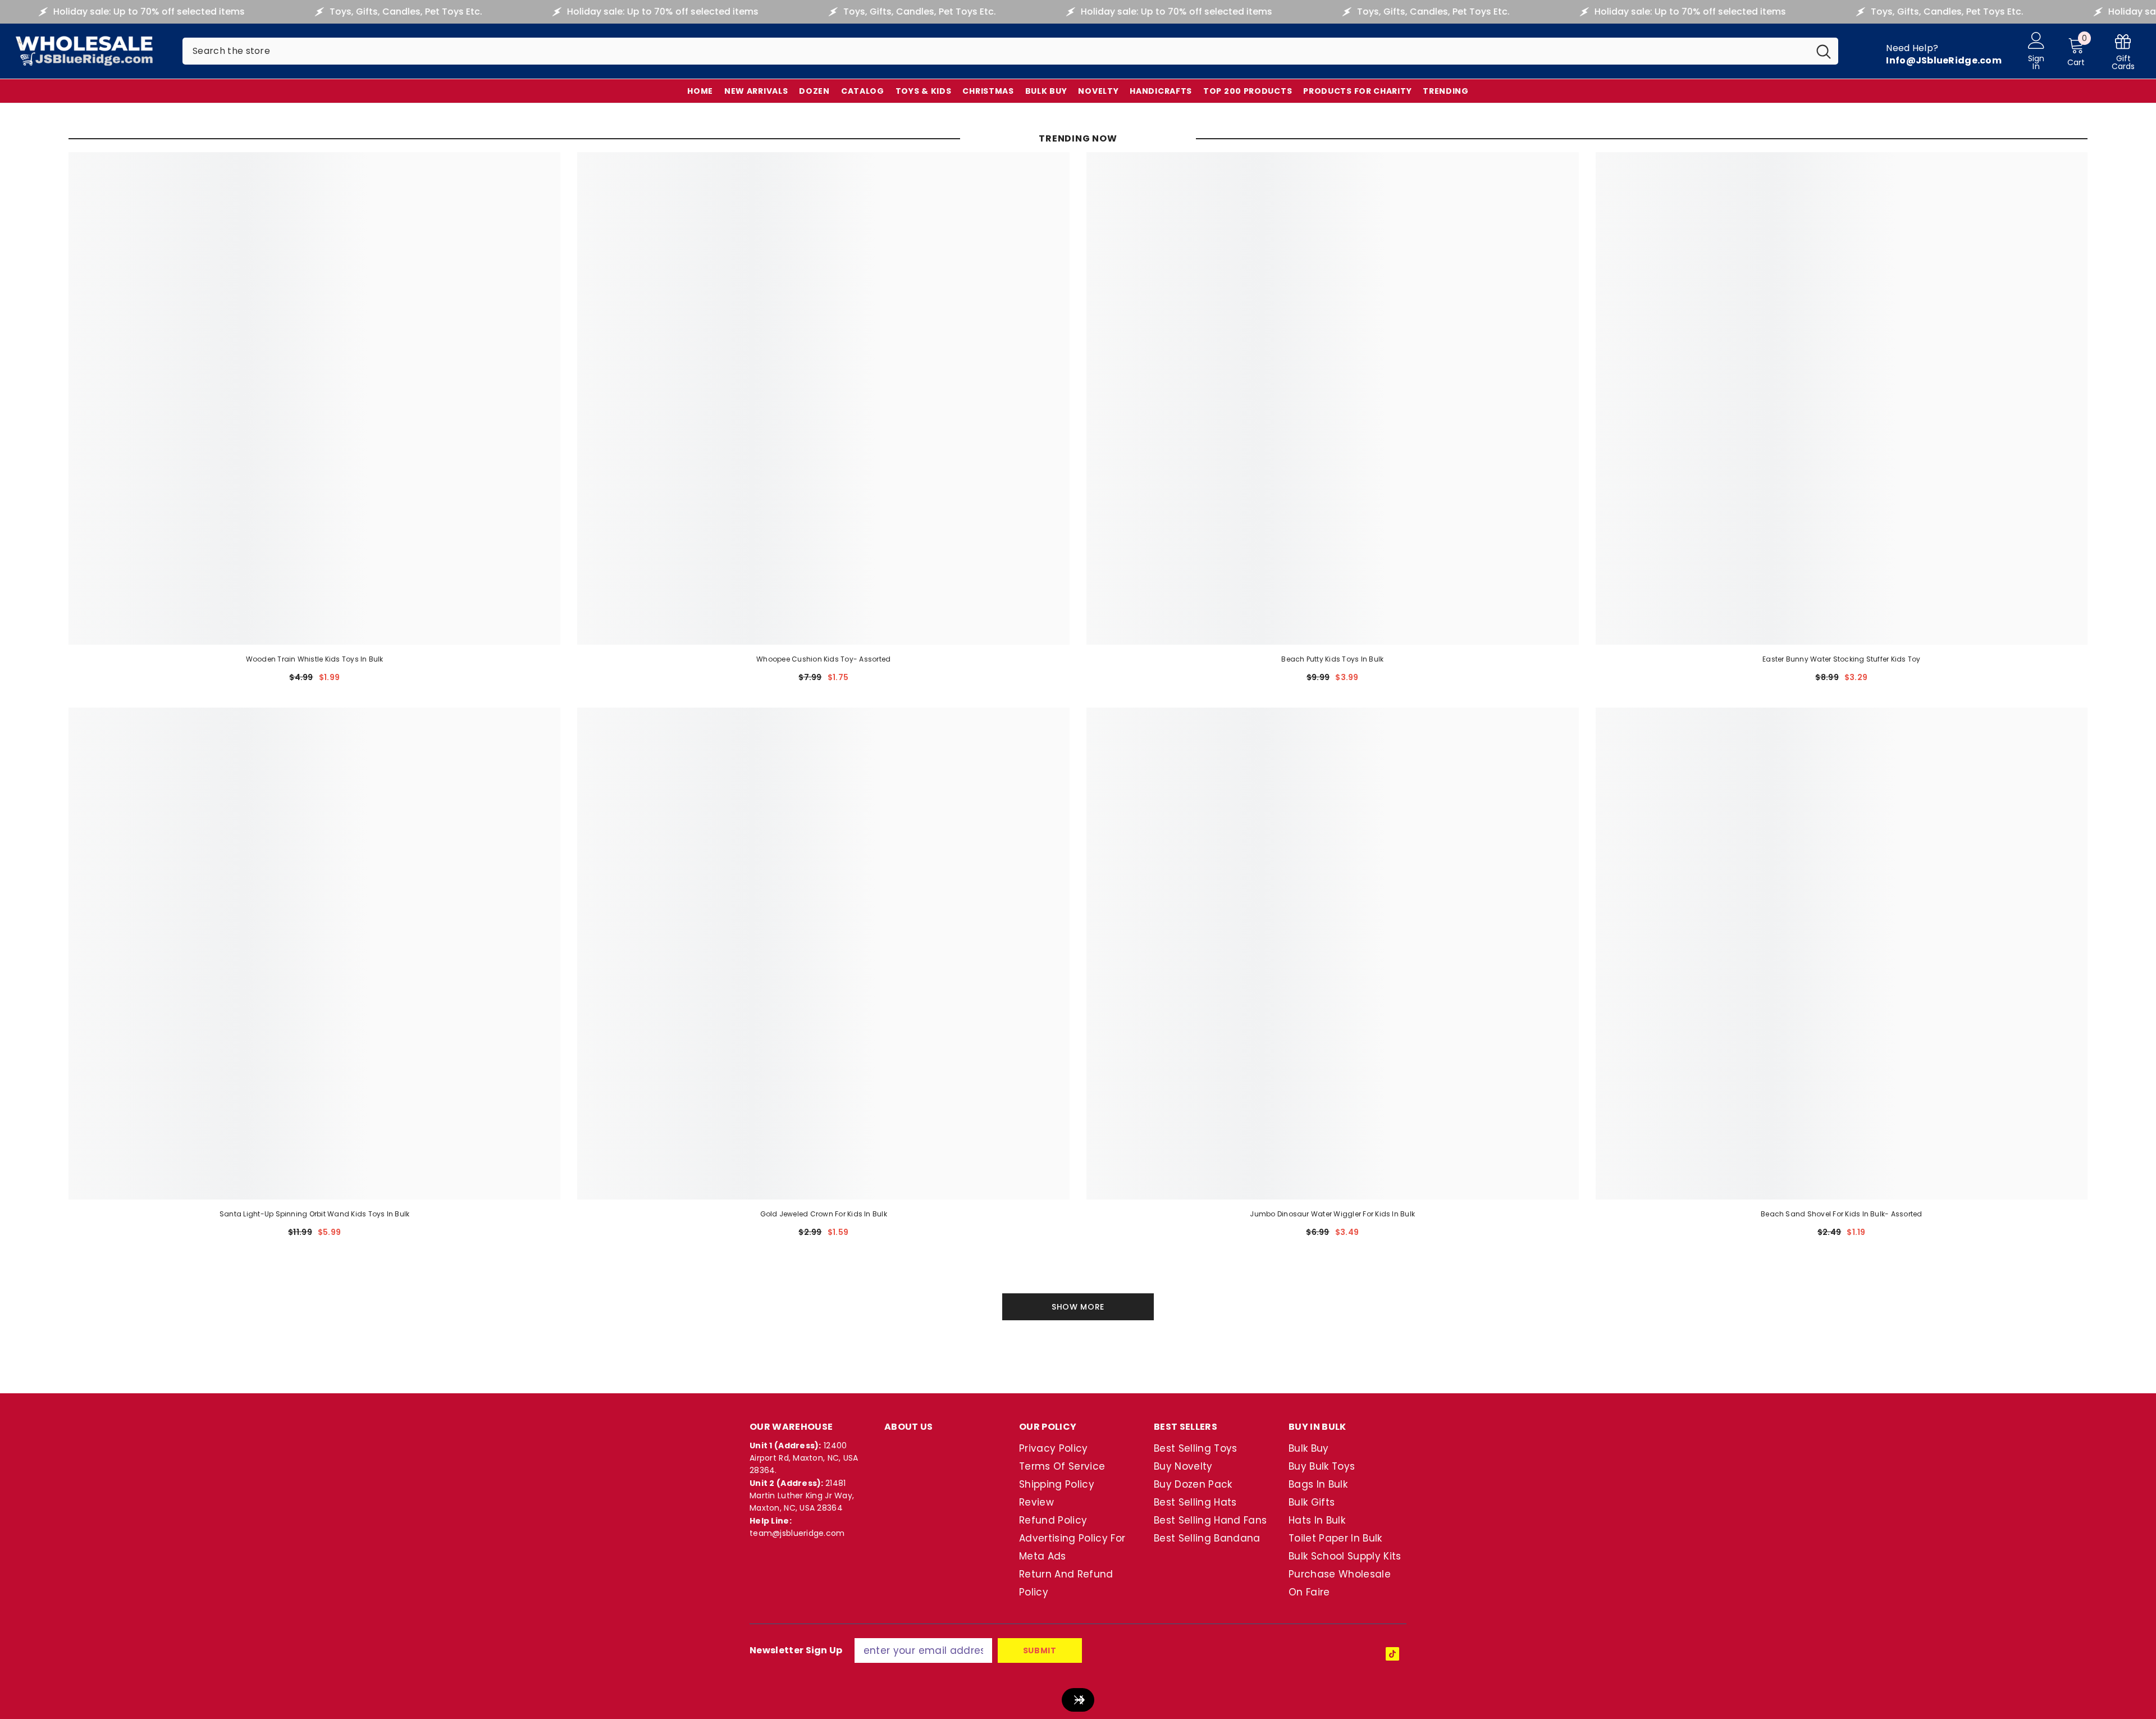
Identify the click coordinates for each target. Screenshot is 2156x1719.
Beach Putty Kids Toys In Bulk (1332, 659)
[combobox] (996, 51)
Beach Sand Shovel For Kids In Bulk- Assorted (1842, 1214)
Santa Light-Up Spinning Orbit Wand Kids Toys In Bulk (314, 1214)
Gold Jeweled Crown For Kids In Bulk (824, 1214)
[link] (2123, 51)
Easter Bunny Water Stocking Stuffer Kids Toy (1842, 659)
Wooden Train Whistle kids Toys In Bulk (315, 659)
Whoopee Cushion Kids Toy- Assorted (823, 659)
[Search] (1010, 51)
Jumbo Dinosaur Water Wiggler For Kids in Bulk (1332, 1214)
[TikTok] (1392, 1654)
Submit (1040, 1650)
